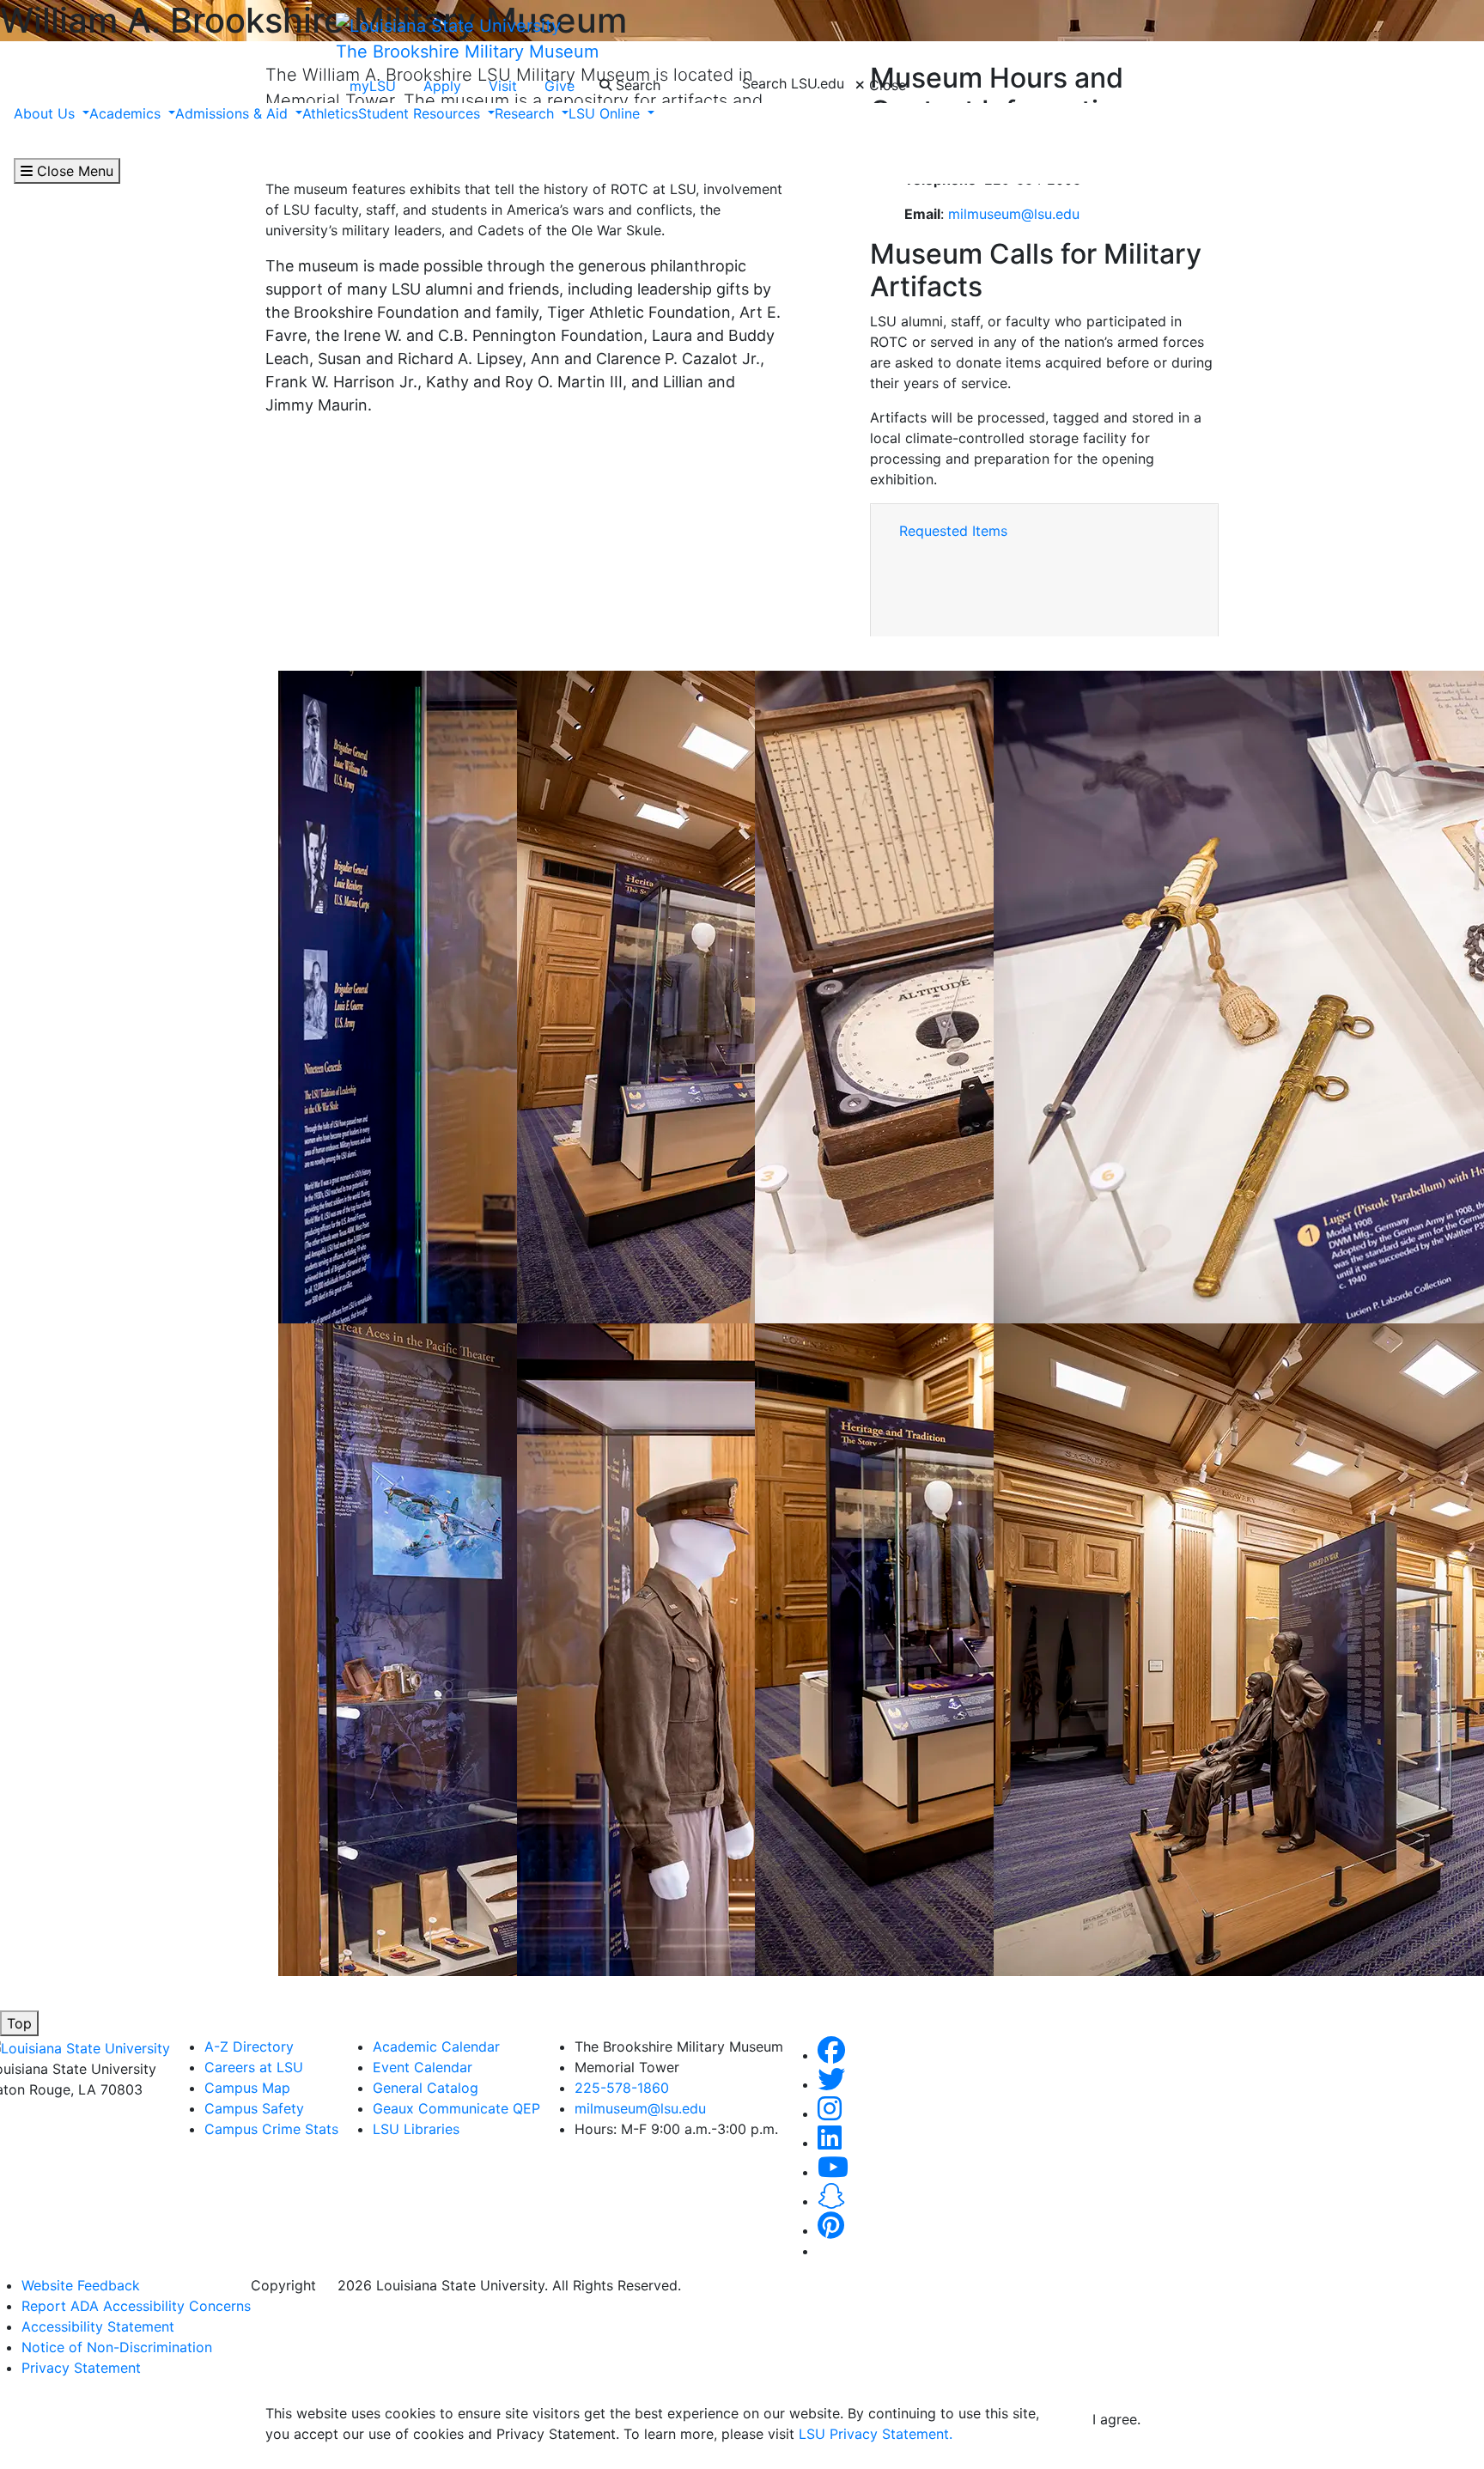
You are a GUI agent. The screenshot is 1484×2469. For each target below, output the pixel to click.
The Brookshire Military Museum (467, 52)
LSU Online (606, 113)
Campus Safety (254, 2108)
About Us (46, 113)
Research (526, 113)
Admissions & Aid (234, 113)
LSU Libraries (416, 2129)
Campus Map (247, 2088)
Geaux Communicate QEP (456, 2108)
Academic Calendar (436, 2046)
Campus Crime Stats (271, 2129)
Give (560, 86)
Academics (127, 113)
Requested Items (953, 531)
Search (636, 85)
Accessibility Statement (98, 2326)
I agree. (1116, 2419)
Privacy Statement (81, 2368)
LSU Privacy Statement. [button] (876, 2434)
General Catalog (426, 2088)
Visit (503, 86)
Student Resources (421, 113)
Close (885, 85)
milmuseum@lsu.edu (1014, 214)
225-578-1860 (622, 2088)
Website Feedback (81, 2285)
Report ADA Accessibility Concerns (136, 2306)
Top (19, 2023)
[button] (831, 2055)
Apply (442, 86)
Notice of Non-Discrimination (117, 2347)
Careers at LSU (254, 2067)
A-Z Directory (249, 2046)
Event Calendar (423, 2067)
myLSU (373, 86)
